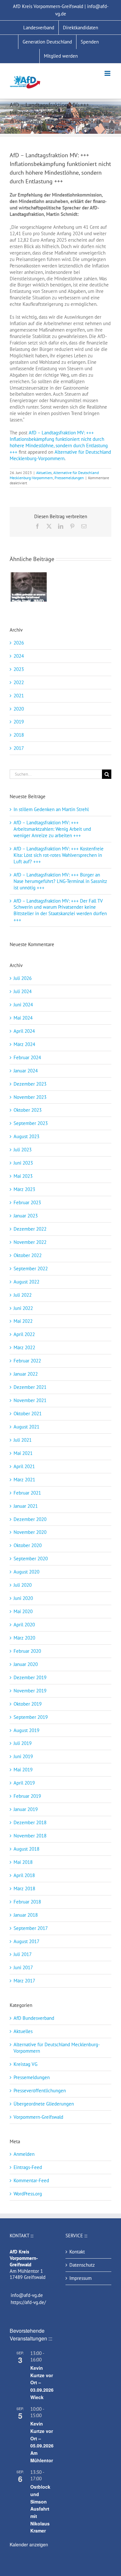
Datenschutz (82, 2265)
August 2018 (26, 1849)
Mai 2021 (23, 1453)
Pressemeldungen (69, 478)
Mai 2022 (23, 1321)
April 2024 (24, 1031)
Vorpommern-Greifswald (38, 2117)
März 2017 (24, 1981)
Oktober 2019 (28, 1704)
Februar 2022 (27, 1361)
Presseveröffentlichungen (40, 2091)
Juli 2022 (23, 1295)
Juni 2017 (23, 1967)
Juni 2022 (23, 1308)
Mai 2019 (23, 1770)
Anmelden (24, 2154)
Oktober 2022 (28, 1255)
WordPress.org (28, 2194)
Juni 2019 (23, 1756)
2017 (19, 748)
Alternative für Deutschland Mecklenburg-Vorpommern (60, 455)
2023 (19, 669)
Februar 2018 (27, 1902)
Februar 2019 (27, 1796)
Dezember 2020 (30, 1519)
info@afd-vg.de (27, 2295)
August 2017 (26, 1941)
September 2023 (31, 1123)
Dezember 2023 (30, 1084)
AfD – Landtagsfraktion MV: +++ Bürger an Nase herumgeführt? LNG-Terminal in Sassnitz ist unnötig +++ (60, 881)
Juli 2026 (23, 978)
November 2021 (30, 1400)
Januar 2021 (26, 1506)
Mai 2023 (23, 1176)
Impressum (81, 2278)
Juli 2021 (23, 1440)
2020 (19, 709)
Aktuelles (44, 473)
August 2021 (26, 1427)
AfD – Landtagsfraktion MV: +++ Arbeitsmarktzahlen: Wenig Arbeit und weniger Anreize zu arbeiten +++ (52, 829)
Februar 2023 (27, 1202)
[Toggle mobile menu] (108, 73)
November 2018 (30, 1836)
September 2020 (31, 1559)
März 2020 (24, 1638)
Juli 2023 (23, 1150)
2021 (19, 696)
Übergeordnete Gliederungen (44, 2104)
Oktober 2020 (28, 1545)
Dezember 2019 (30, 1677)
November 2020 (30, 1532)
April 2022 (24, 1334)
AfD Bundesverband (34, 2018)
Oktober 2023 (28, 1110)
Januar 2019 (26, 1809)
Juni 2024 (23, 1005)
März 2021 (24, 1480)
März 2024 (24, 1044)
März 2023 (24, 1189)
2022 (19, 682)
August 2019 (26, 1730)
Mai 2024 (23, 1018)
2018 (19, 735)
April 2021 (24, 1466)
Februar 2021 (27, 1493)
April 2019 (24, 1783)
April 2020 (24, 1625)
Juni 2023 (23, 1163)
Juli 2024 (23, 991)
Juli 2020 (23, 1585)
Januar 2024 (26, 1071)
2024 (19, 656)
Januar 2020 (26, 1664)
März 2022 (24, 1347)
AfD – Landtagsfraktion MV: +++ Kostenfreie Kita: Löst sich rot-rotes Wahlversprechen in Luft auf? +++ (59, 855)
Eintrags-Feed (28, 2167)
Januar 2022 (26, 1374)
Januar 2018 (26, 1915)
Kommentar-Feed (31, 2180)
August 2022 (26, 1282)
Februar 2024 (27, 1057)
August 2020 (26, 1572)
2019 (19, 722)
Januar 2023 (26, 1216)
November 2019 (30, 1691)
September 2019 (31, 1717)
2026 (19, 643)
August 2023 (26, 1136)
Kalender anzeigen (29, 2544)
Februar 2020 (27, 1651)
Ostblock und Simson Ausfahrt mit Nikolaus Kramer (40, 2509)
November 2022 (30, 1242)
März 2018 (24, 1888)
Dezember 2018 (30, 1822)
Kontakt (77, 2252)
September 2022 (31, 1269)
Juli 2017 (23, 1954)
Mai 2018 (23, 1862)
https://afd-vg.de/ (28, 2302)
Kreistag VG (25, 2064)
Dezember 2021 (30, 1387)
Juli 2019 (23, 1743)
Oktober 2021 (28, 1414)
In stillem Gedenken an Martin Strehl (51, 809)
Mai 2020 (23, 1611)
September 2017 (31, 1928)
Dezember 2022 (30, 1229)
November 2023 (30, 1097)
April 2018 (24, 1875)
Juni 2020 (23, 1598)
